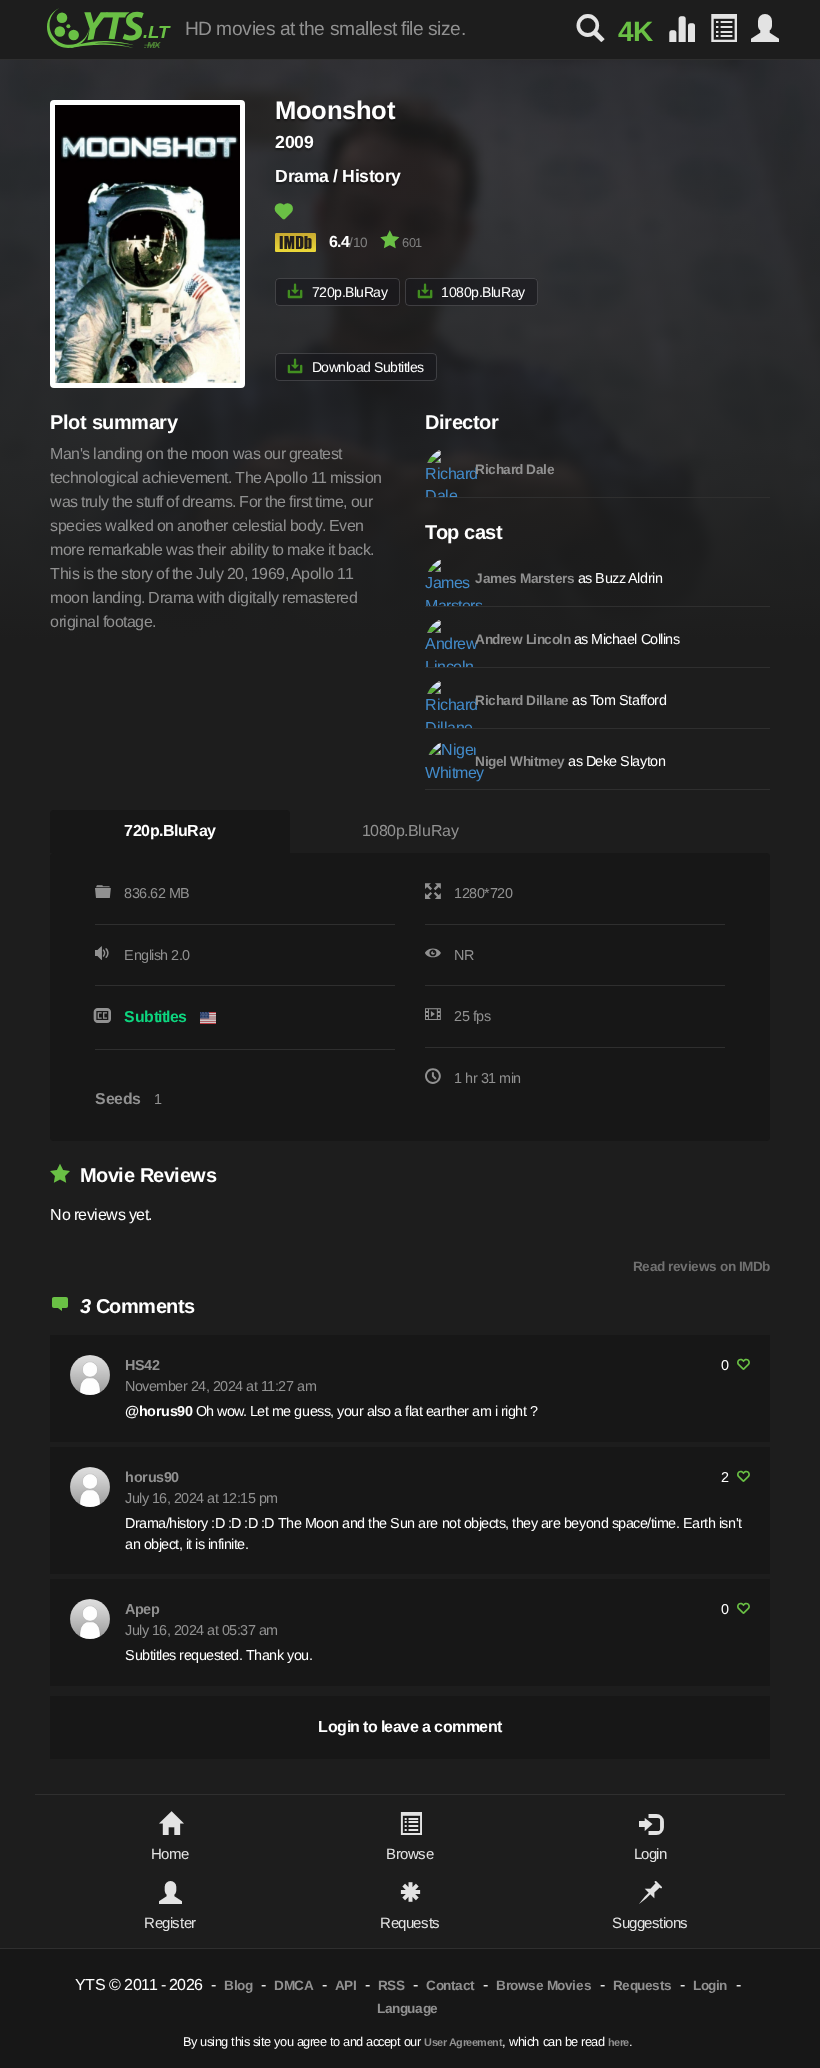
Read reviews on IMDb (701, 1266)
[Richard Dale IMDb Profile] (445, 467)
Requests (642, 1985)
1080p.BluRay (482, 292)
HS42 (142, 1365)
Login (710, 1985)
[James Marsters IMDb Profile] (445, 576)
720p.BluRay (350, 292)
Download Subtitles (368, 367)
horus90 (152, 1477)
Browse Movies (543, 1985)
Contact (450, 1985)
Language (407, 2008)
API (346, 1985)
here (618, 2042)
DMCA (293, 1985)
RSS (391, 1985)
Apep (142, 1609)
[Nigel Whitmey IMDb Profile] (445, 759)
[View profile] (90, 1375)
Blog (238, 1985)
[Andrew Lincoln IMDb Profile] (445, 637)
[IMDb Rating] (300, 242)
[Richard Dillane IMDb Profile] (445, 698)
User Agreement (463, 2042)
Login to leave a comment (409, 1726)
